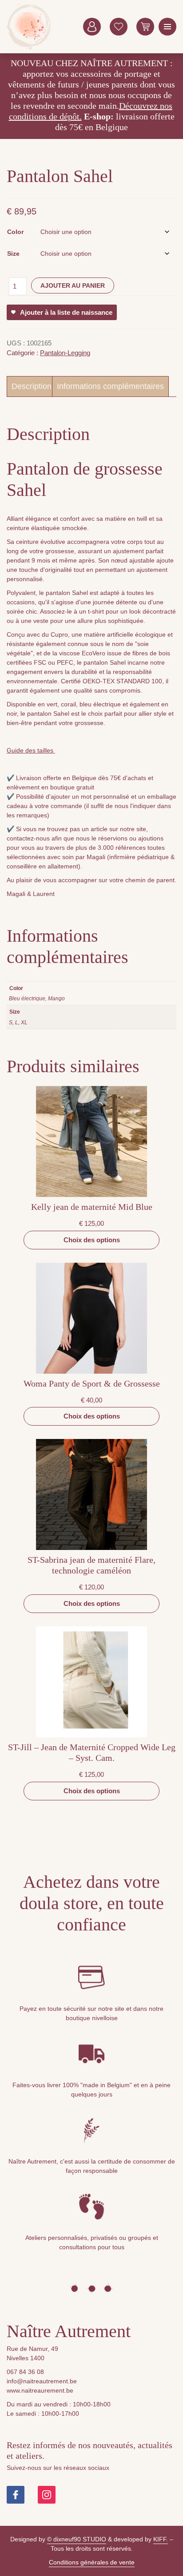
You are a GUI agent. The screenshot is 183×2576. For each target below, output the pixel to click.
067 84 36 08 (25, 2372)
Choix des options (92, 1240)
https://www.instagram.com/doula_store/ (47, 2495)
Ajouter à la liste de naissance (66, 312)
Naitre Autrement (29, 27)
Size (13, 254)
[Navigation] (167, 27)
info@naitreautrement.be (42, 2381)
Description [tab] (32, 386)
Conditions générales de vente (92, 2562)
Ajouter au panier (73, 285)
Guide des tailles (31, 750)
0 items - (145, 27)
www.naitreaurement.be (40, 2390)
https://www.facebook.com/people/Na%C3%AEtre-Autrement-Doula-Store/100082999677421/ (16, 2495)
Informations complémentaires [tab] (110, 386)
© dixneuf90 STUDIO (77, 2539)
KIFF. (161, 2539)
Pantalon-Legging (65, 353)
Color (15, 232)
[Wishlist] (119, 27)
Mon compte (92, 27)
